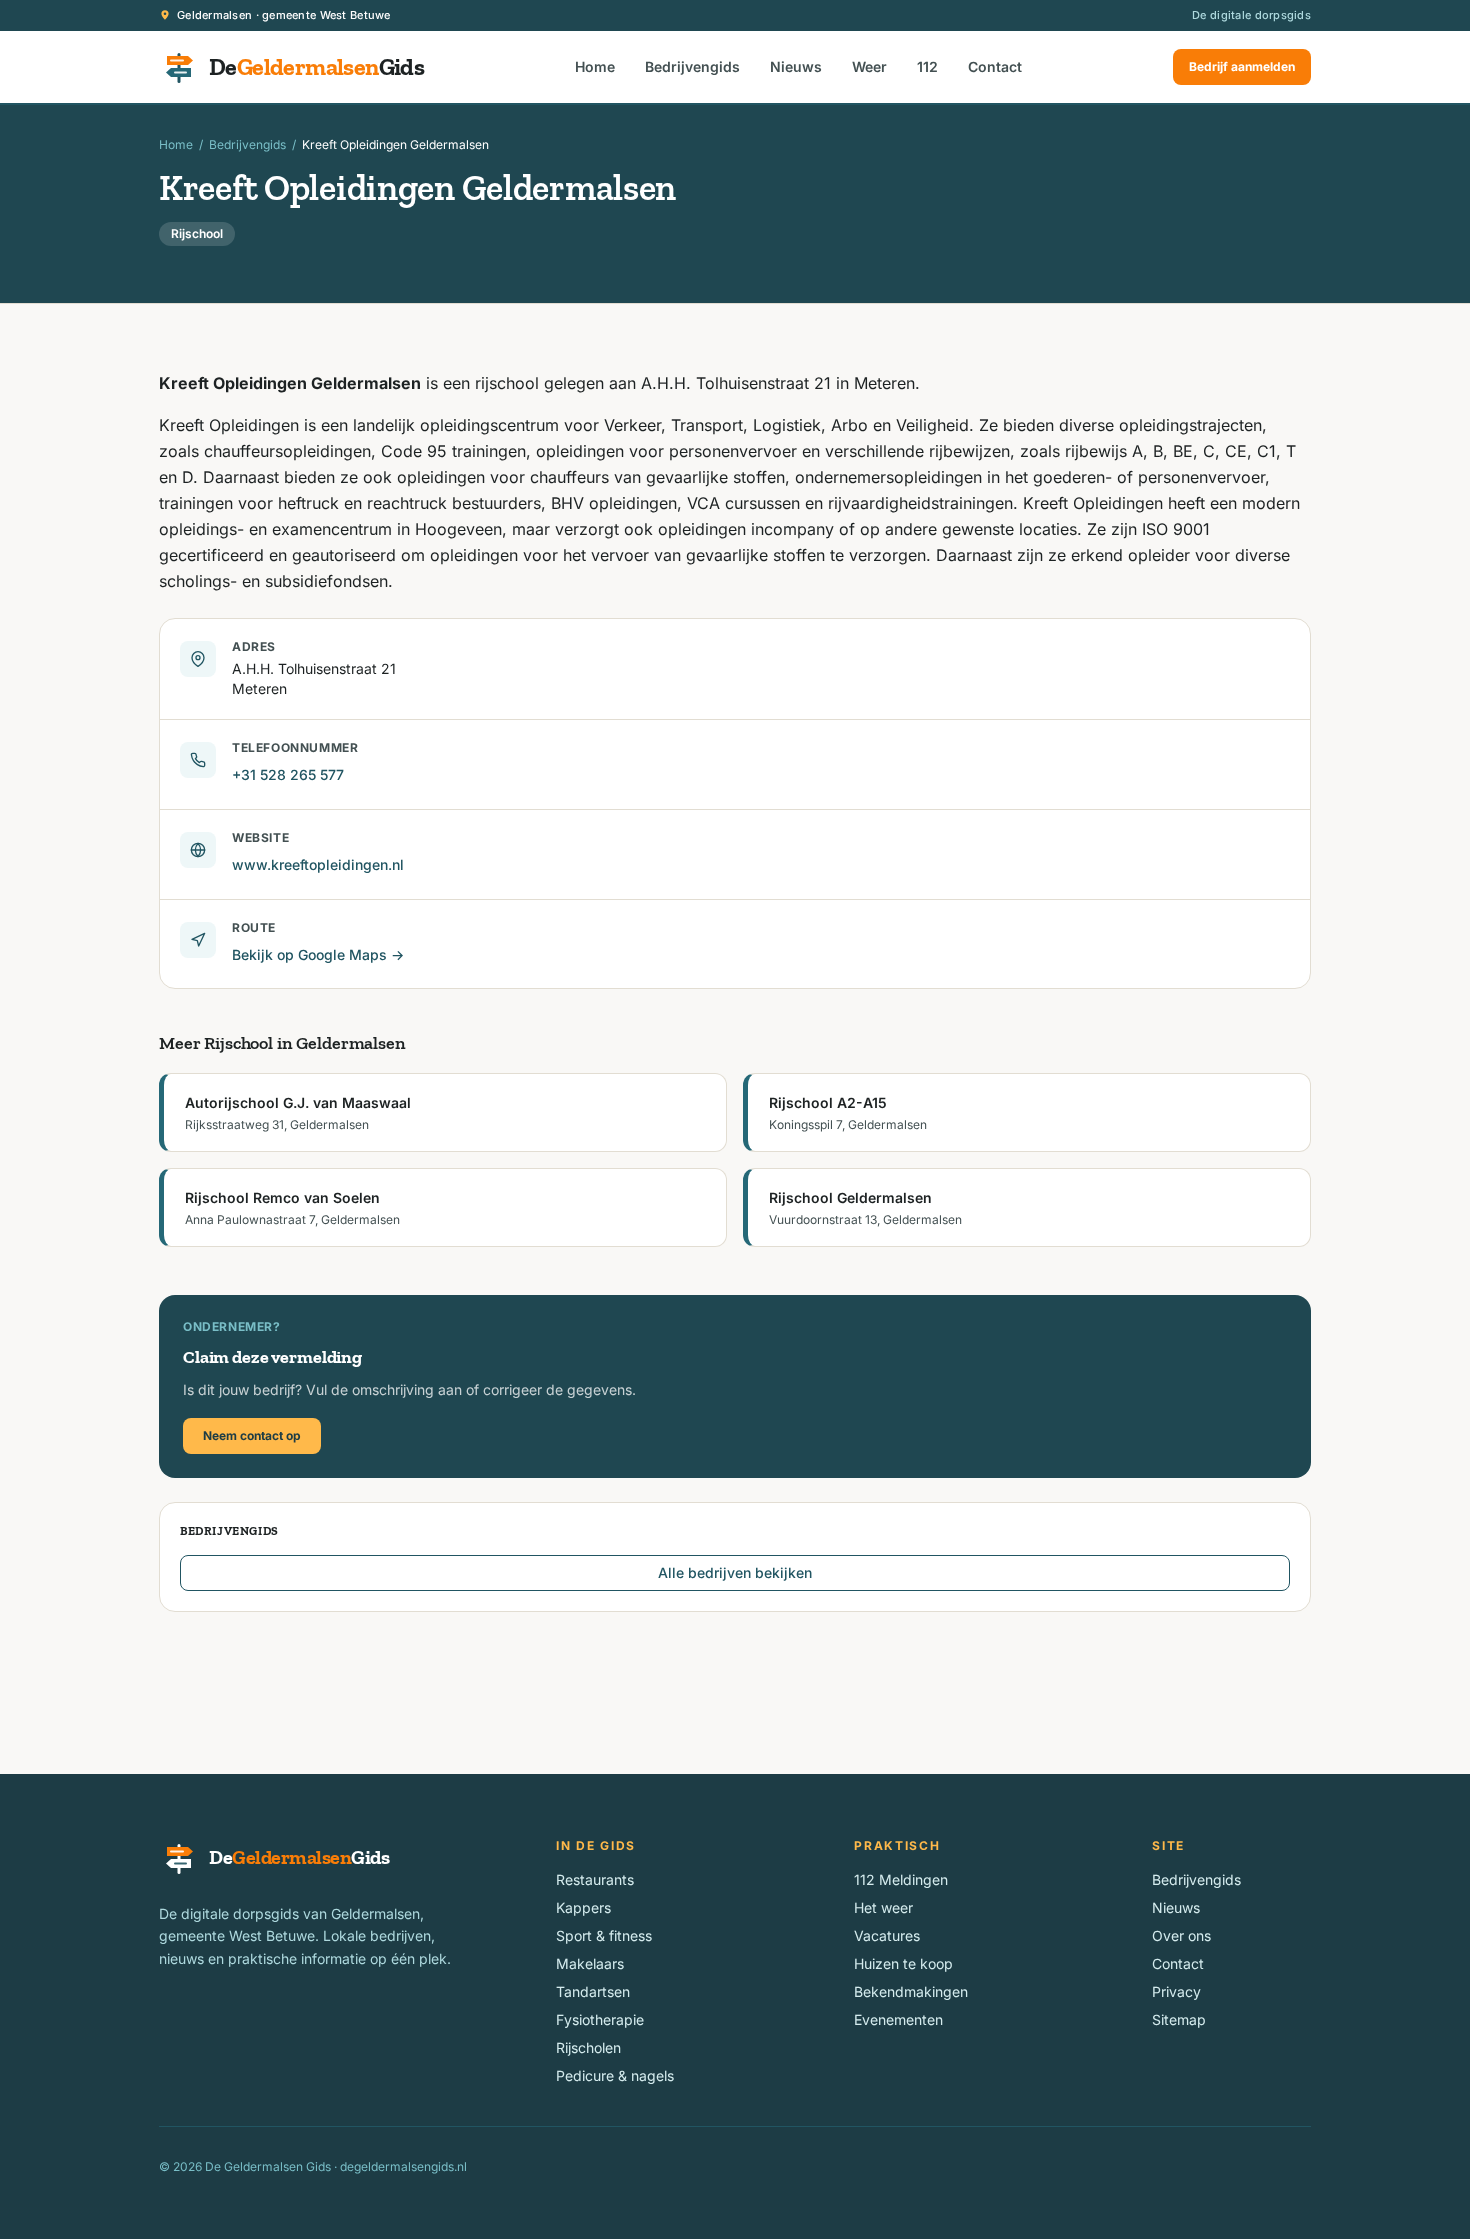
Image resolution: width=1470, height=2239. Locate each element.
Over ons (1181, 1935)
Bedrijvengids (692, 66)
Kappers (583, 1907)
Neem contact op (252, 1435)
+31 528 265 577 (288, 774)
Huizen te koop (903, 1963)
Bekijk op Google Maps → (318, 954)
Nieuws (796, 66)
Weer (869, 66)
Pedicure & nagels (615, 2075)
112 (927, 66)
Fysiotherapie (600, 2019)
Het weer (883, 1907)
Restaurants (595, 1879)
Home (595, 66)
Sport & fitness (604, 1935)
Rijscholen (588, 2047)
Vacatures (887, 1935)
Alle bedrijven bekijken (735, 1572)
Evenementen (898, 2019)
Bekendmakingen (911, 1991)
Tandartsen (593, 1991)
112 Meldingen (901, 1879)
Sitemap (1179, 2019)
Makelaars (590, 1963)
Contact (995, 66)
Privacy (1176, 1991)
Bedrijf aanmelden (1242, 66)
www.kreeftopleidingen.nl (318, 864)
